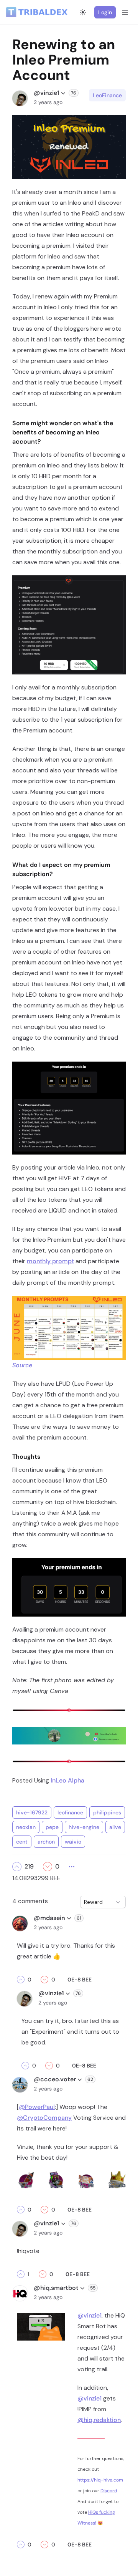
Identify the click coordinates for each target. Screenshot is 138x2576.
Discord (109, 2491)
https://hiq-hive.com (100, 2480)
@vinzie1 (90, 2315)
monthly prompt (50, 1261)
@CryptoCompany (44, 2118)
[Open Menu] (125, 12)
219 (29, 1867)
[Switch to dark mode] (83, 12)
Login (105, 12)
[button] (17, 1867)
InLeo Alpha (67, 1780)
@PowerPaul (37, 2107)
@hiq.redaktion (99, 2420)
